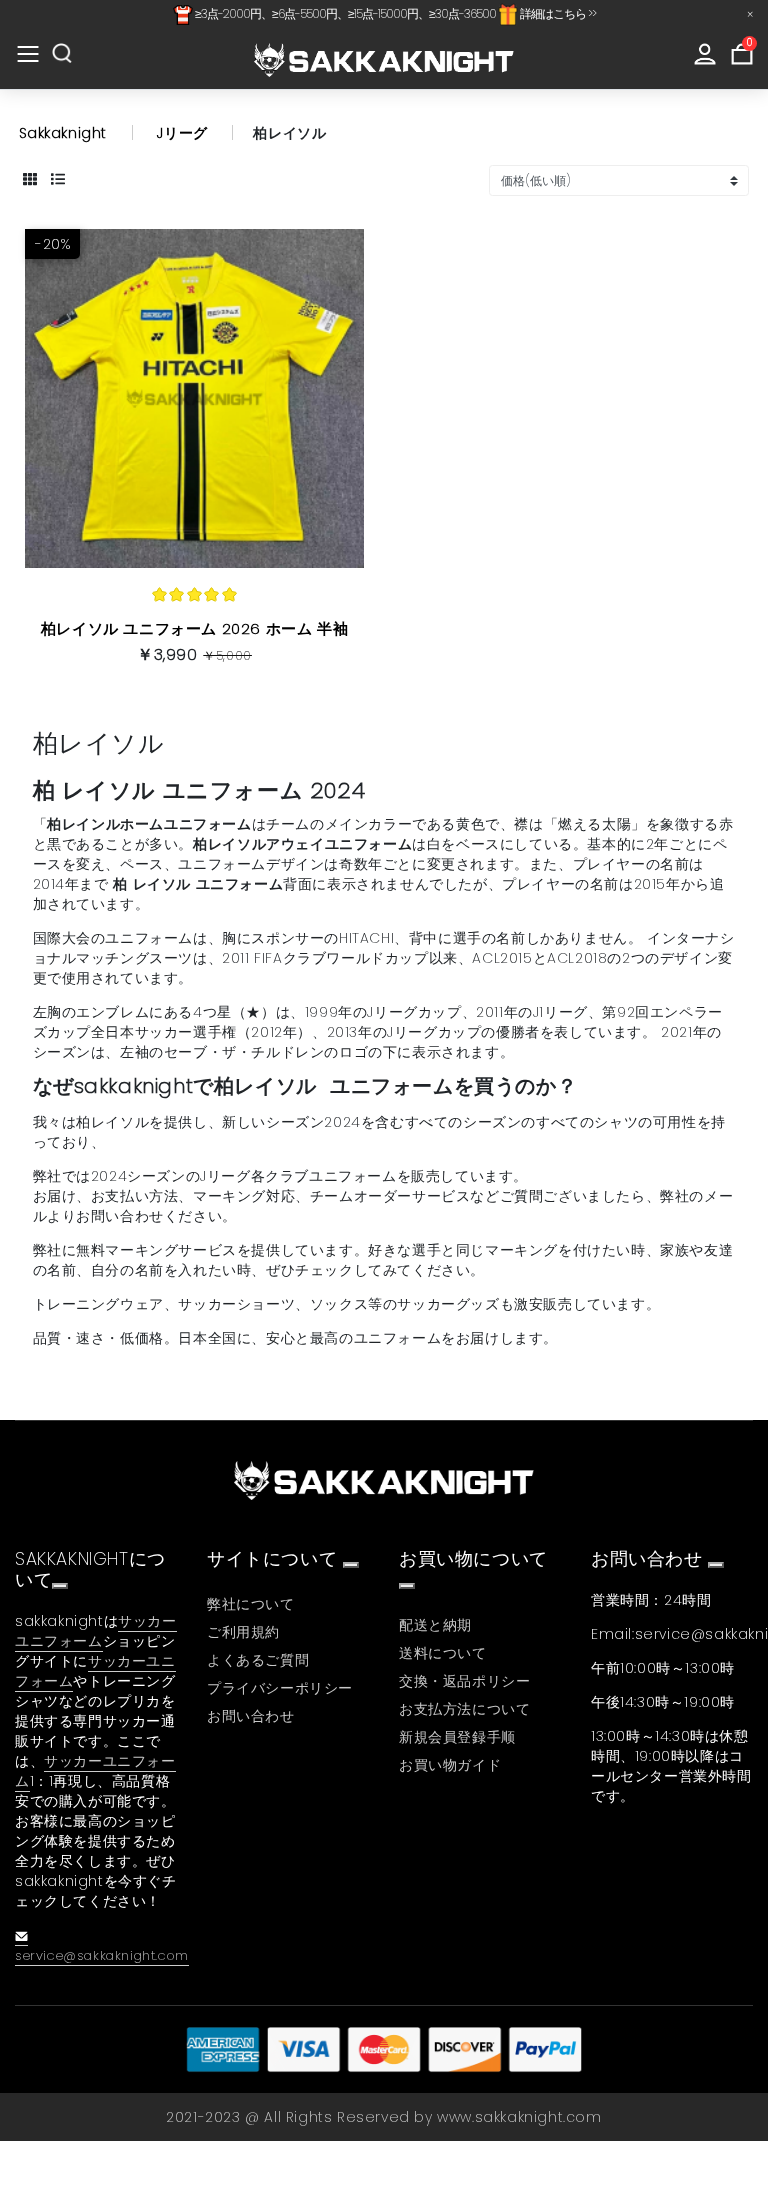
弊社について (251, 1604)
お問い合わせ (251, 1716)
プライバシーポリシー (280, 1688)
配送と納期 (435, 1625)
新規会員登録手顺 (457, 1737)
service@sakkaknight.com (102, 1955)
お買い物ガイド (450, 1765)
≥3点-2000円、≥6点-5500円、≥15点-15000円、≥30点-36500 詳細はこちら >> (394, 13)
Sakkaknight (63, 133)
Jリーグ (182, 133)
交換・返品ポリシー (464, 1681)
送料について (443, 1653)
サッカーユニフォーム (96, 1631)
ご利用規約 (243, 1632)
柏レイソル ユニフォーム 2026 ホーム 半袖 (194, 628)
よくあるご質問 (258, 1660)
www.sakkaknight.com (519, 2117)
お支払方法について (464, 1709)
